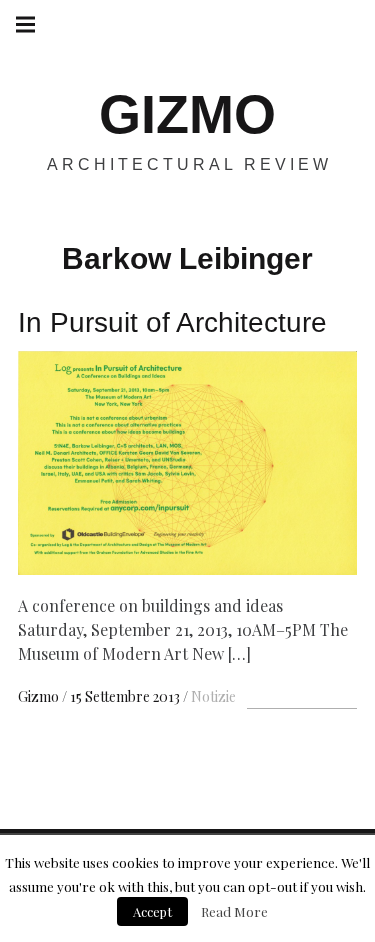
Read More (234, 911)
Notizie (213, 696)
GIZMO (187, 114)
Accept (152, 911)
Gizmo (40, 696)
